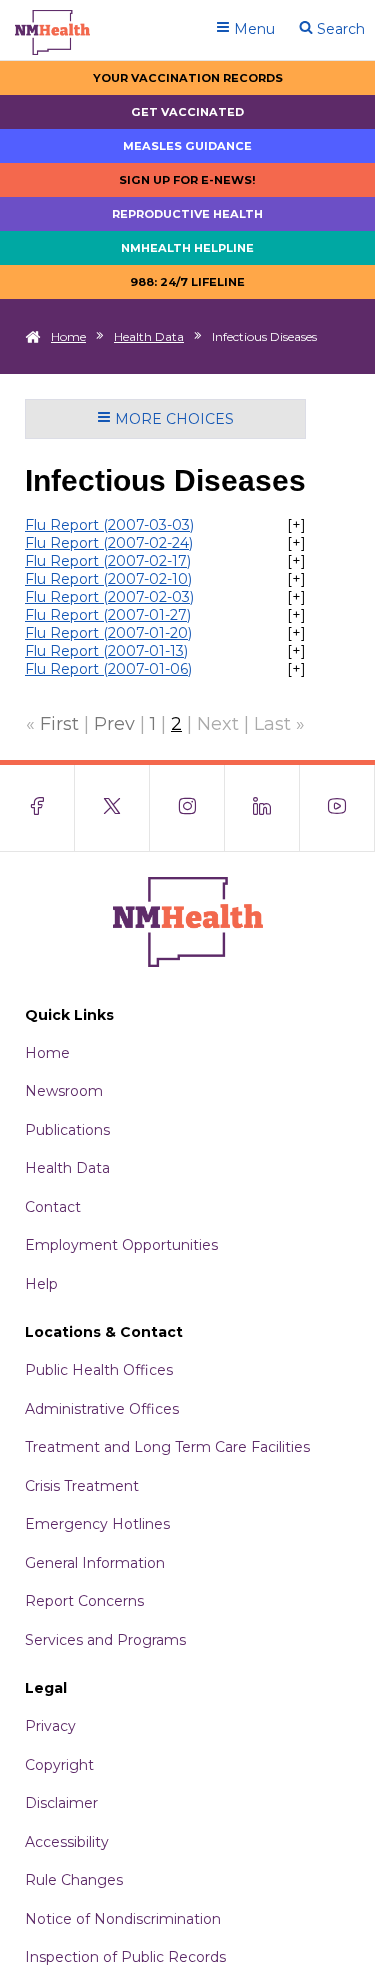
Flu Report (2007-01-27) (108, 615)
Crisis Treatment (82, 1486)
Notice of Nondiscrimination (123, 1919)
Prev (114, 724)
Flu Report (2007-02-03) (109, 597)
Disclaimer (61, 1803)
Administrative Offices (102, 1409)
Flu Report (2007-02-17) (108, 561)
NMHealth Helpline (187, 248)
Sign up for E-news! (187, 180)
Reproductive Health (187, 214)
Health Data (149, 336)
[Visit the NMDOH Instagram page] (187, 808)
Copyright (59, 1765)
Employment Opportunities (121, 1245)
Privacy (50, 1726)
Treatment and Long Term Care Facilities (167, 1447)
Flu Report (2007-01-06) (108, 669)
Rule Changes (74, 1880)
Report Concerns (84, 1601)
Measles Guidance (187, 146)
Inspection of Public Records (125, 1957)
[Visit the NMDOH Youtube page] (337, 808)
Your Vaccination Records (188, 78)
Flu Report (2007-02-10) (108, 579)
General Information (95, 1563)
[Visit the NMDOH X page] (112, 808)
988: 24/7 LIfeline (187, 282)
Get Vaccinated (187, 112)
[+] (296, 525)
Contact (53, 1207)
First (59, 724)
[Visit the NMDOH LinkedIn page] (262, 808)
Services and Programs (105, 1640)
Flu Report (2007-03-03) (109, 525)
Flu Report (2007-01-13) (106, 651)
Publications (67, 1130)
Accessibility (67, 1842)
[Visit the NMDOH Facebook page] (37, 808)
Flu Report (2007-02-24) (109, 543)
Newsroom (64, 1091)
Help (41, 1284)
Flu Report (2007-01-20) (108, 633)
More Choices (172, 419)
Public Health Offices (99, 1370)
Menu (252, 29)
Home (68, 336)
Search (339, 29)
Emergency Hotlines (97, 1524)
